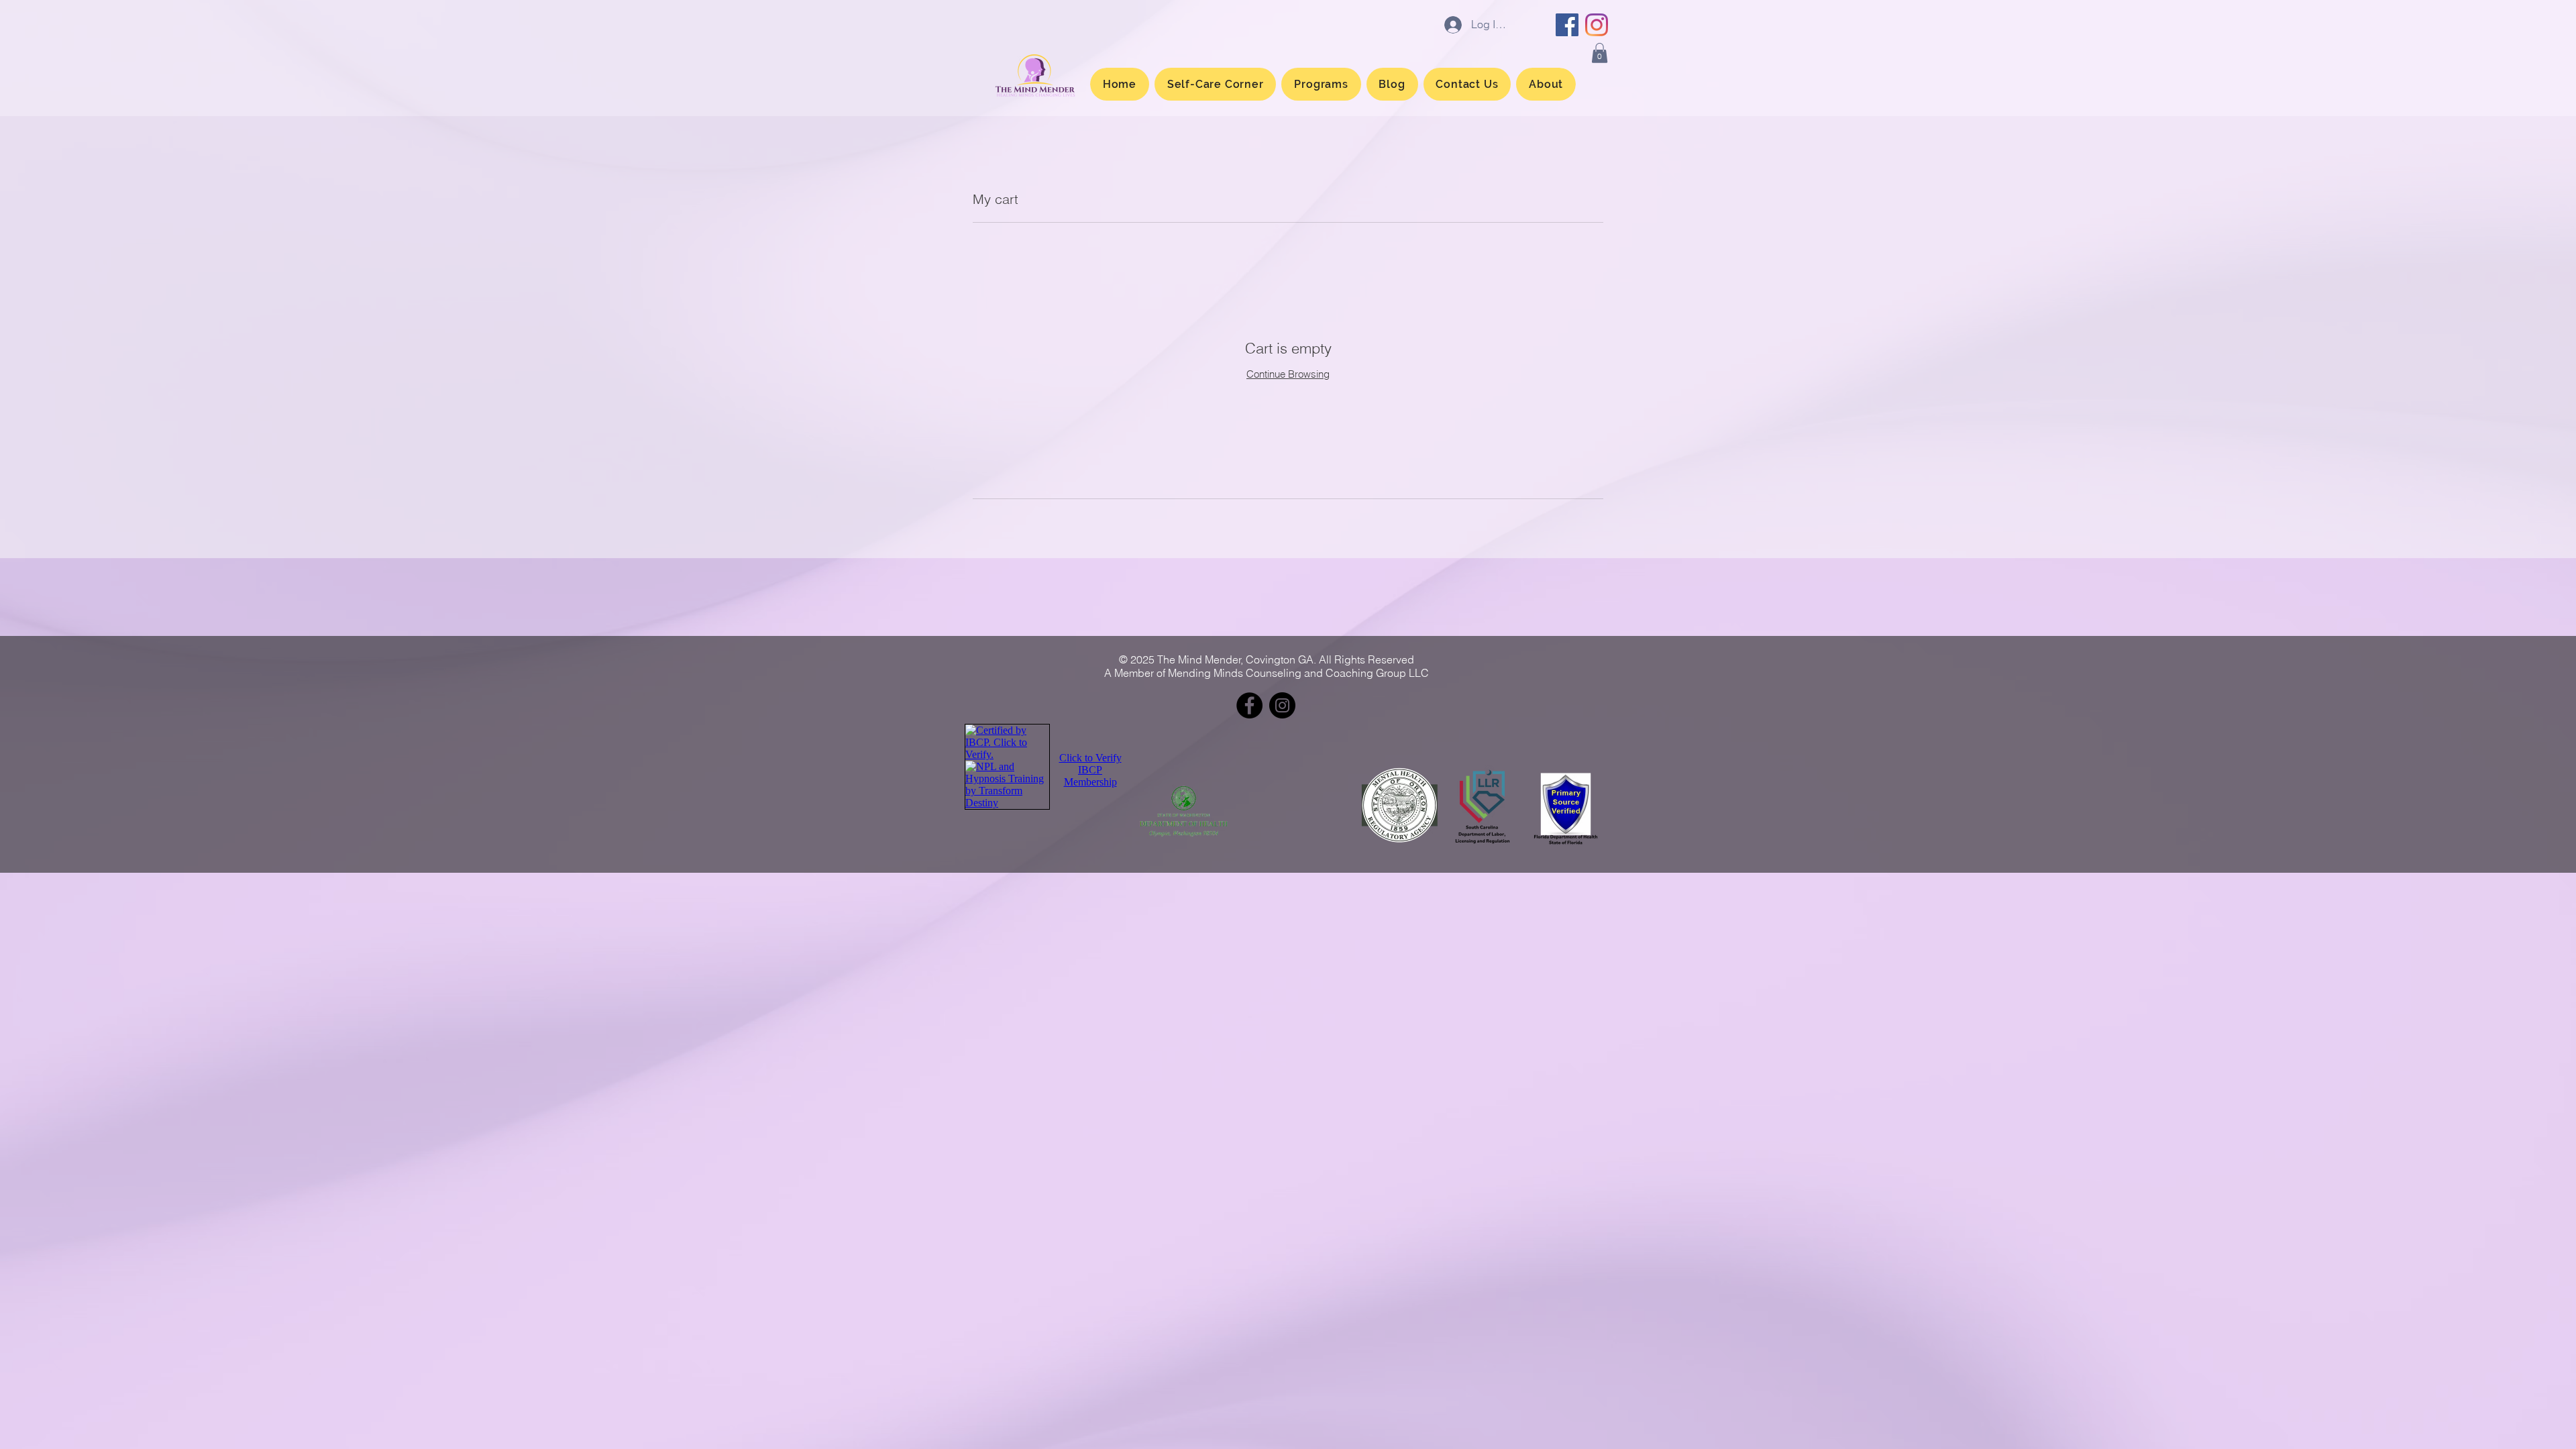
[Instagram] (1597, 25)
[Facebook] (1567, 25)
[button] (1600, 53)
